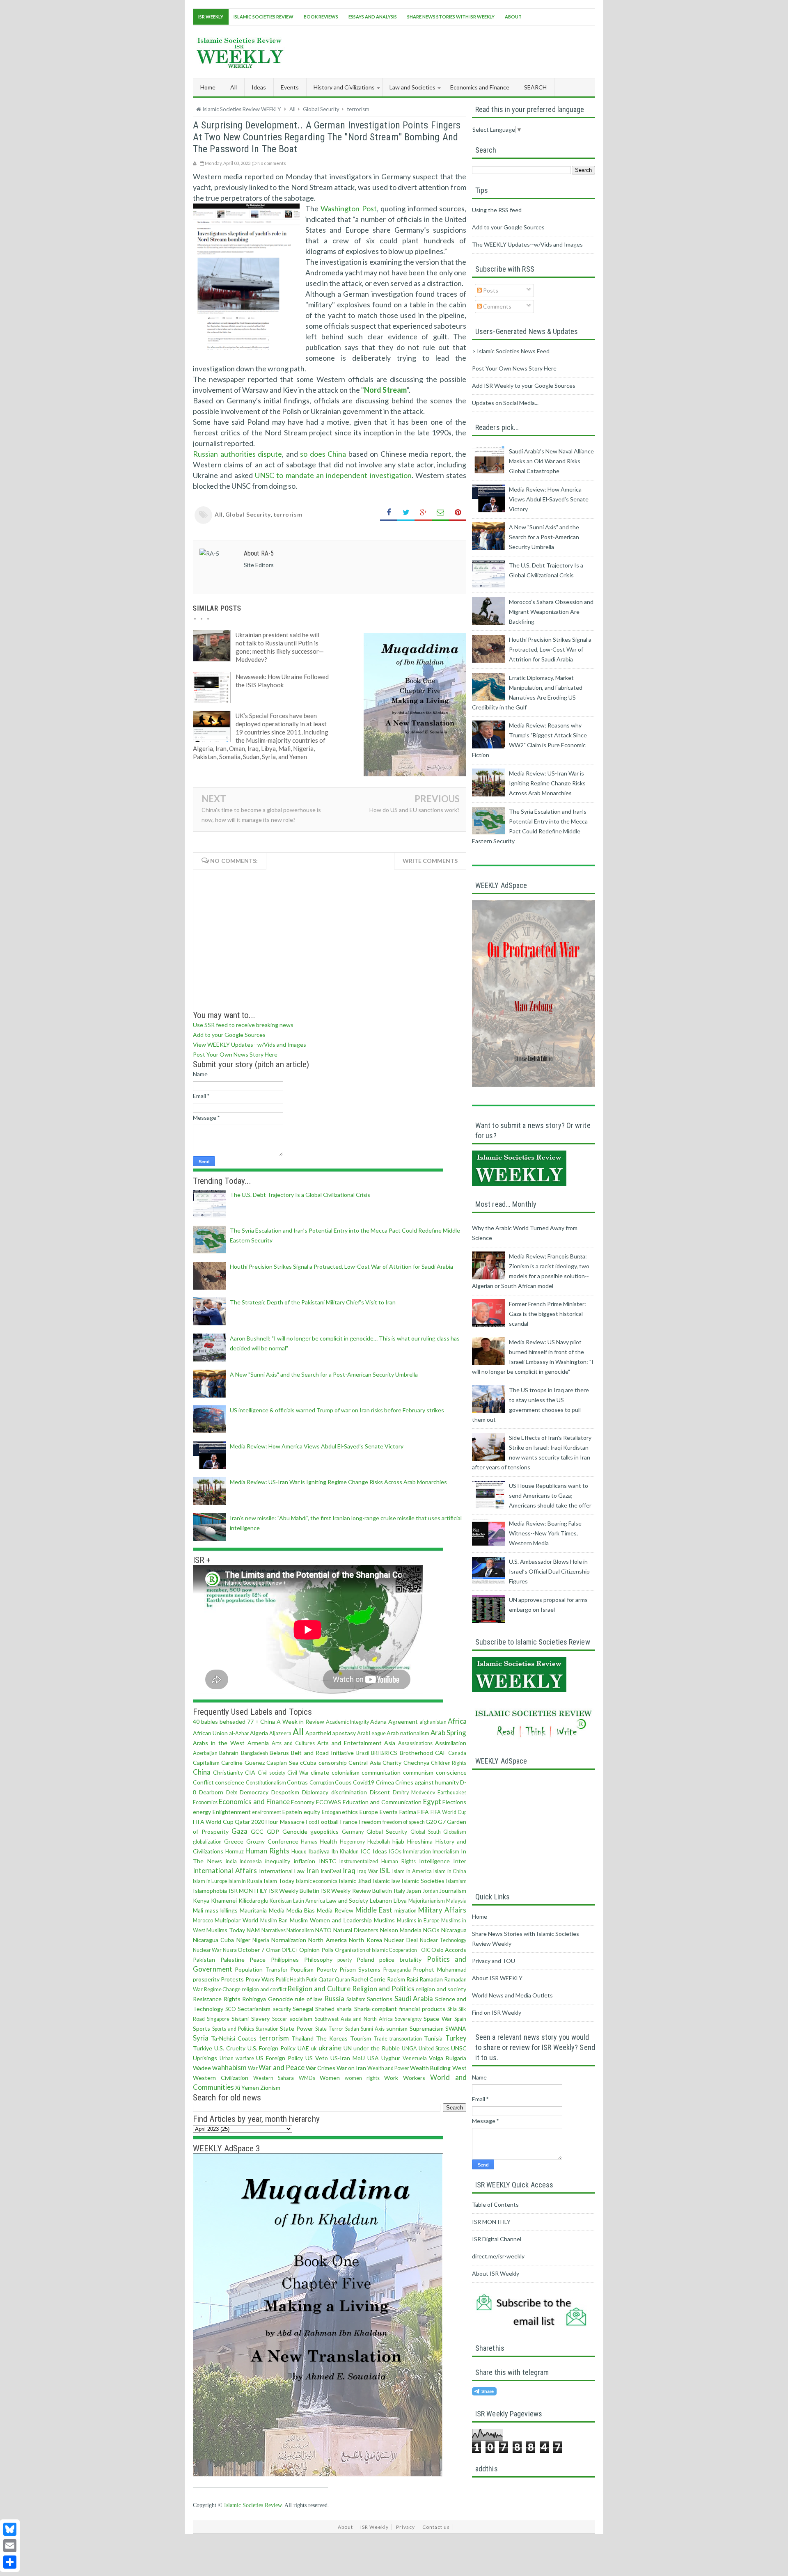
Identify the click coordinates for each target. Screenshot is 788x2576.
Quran (342, 1980)
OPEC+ (290, 1950)
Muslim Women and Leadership (331, 1920)
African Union (210, 1733)
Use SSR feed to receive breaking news (243, 1025)
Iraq (349, 1870)
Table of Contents (495, 2204)
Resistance (207, 1999)
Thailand (302, 2038)
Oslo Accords (449, 1950)
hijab (398, 1841)
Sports (202, 2028)
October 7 (251, 1950)
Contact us (436, 2527)
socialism (301, 2019)
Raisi (412, 1979)
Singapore (218, 2019)
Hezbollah (379, 1842)
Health (328, 1841)
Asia (390, 1743)
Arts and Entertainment (349, 1743)
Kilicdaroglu (253, 1900)
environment (267, 1812)
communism (418, 1772)
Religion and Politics (383, 1989)
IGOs (395, 1852)
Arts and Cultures (293, 1743)
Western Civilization (221, 2078)
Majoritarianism (427, 1901)
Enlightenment (232, 1812)
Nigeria (261, 1940)
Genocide (295, 1831)
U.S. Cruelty (230, 2048)
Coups (343, 1782)
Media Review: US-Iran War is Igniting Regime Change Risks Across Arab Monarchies (338, 1482)
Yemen (250, 2088)
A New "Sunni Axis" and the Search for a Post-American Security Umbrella (324, 1374)
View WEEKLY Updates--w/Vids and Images (250, 1044)
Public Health (290, 1980)
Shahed (325, 2009)
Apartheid (318, 1733)
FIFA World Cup (448, 1812)
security (282, 2009)
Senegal (303, 2009)
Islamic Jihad (355, 1881)
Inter (460, 1861)
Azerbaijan (205, 1753)
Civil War (298, 1773)
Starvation (267, 2029)
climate (320, 1772)
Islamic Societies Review (263, 17)
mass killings (221, 1910)
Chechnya (416, 1763)
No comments (272, 163)
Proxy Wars (260, 1979)
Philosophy (318, 1959)
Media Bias (301, 1910)
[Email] (10, 2546)
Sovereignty (408, 2019)
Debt (232, 1792)
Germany (353, 1832)
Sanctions (380, 1999)
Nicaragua (454, 1930)
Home (208, 87)
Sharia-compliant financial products (400, 2009)
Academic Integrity (347, 1722)
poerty (345, 1960)
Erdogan (331, 1812)
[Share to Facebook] (389, 513)
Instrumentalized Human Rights (378, 1861)
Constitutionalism (266, 1783)
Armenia (258, 1743)
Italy (399, 1891)
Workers (414, 2078)
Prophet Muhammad (440, 1969)
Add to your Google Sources (229, 1035)
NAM (253, 1930)
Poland (365, 1959)
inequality (278, 1861)
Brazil (363, 1753)
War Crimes (321, 2068)
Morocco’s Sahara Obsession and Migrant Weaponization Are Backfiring (551, 612)
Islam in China (450, 1871)
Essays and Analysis (373, 17)
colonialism (346, 1772)
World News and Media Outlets (512, 1995)
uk (314, 2049)
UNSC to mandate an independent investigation (333, 475)
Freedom (370, 1822)
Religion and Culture (319, 1989)
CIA (250, 1772)
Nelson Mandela (401, 1930)
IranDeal (331, 1871)
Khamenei (224, 1900)
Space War (438, 2019)
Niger (243, 1940)
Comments (497, 306)
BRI (375, 1753)
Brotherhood (416, 1753)
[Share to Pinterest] (458, 513)
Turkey (456, 2038)
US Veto (317, 2058)
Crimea (385, 1782)
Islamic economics (317, 1881)
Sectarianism (254, 2009)
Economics (205, 1802)
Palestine (233, 1959)
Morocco (203, 1921)
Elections (454, 1802)
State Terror (329, 2029)
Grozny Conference (272, 1841)
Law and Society (347, 1900)
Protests (232, 1979)
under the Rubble (377, 2048)
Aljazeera (280, 1733)
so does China (323, 454)
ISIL (385, 1870)
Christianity (228, 1772)
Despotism (285, 1792)
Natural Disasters (356, 1930)
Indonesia (251, 1861)
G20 (431, 1822)
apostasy (344, 1733)
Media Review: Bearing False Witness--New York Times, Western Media (545, 1533)
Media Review (335, 1910)
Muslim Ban (274, 1921)
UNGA (409, 2049)
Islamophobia (210, 1891)
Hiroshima (420, 1841)
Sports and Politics (233, 2029)
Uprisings (205, 2058)
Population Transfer (261, 1969)
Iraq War (368, 1871)
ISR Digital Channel (497, 2239)
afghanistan (433, 1722)
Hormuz (235, 1852)
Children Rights (449, 1763)
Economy (303, 1802)
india (231, 1861)
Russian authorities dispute (237, 454)
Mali (198, 1910)
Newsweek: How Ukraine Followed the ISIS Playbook (282, 681)
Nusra (230, 1950)
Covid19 (364, 1782)
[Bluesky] (10, 2529)
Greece (234, 1841)
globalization (207, 1842)
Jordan (431, 1891)
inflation (305, 1861)
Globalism (455, 1832)
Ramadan (431, 1979)
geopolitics (324, 1831)
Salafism (356, 1999)
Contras (297, 1782)
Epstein (292, 1812)
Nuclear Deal (401, 1940)
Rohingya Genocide (268, 1999)
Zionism (270, 2088)
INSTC (328, 1861)
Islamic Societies (423, 1881)
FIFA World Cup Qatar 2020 (229, 1822)
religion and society (441, 1989)
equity (312, 1812)
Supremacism (427, 2028)
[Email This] (440, 513)
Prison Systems (360, 1969)
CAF (441, 1753)
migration (405, 1911)
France (349, 1822)
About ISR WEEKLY (497, 1978)
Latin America (309, 1901)
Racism (396, 1979)
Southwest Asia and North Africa (354, 2019)
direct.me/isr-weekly (498, 2256)
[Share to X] (406, 513)
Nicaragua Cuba (213, 1940)
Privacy (405, 2527)
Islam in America (412, 1871)
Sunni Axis (373, 2029)
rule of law (308, 1999)
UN (348, 2048)
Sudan (352, 2029)
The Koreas (332, 2038)
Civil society (272, 1773)
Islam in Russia (245, 1881)
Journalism (453, 1891)
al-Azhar (239, 1733)
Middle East (374, 1910)
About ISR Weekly (496, 2273)
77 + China (261, 1722)
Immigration (417, 1852)
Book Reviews (321, 17)
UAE (303, 2048)
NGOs (431, 1930)
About (513, 17)
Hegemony (352, 1842)
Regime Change (222, 1989)
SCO (231, 2009)
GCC (257, 1831)
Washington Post (348, 208)
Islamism (456, 1881)
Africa (457, 1721)
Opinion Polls (316, 1950)
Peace (258, 1959)
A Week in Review (300, 1722)
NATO (323, 1930)
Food (312, 1822)
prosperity (206, 1979)
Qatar (326, 1979)
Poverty (327, 1969)
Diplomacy (315, 1792)
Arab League (371, 1733)
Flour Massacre (285, 1822)
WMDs (307, 2078)
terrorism (288, 514)
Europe (369, 1812)
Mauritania (253, 1910)
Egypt (432, 1802)
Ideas (380, 1851)
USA (373, 2058)
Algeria (259, 1733)
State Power (297, 2028)
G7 (442, 1822)
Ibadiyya (319, 1851)
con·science (451, 1772)
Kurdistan (281, 1901)
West (459, 2068)
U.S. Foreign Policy (272, 2048)
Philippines (285, 1959)
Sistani (240, 2019)
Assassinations (415, 1743)
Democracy (254, 1792)
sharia (344, 2009)
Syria (201, 2038)
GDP (273, 1831)
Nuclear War (207, 1950)
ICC (365, 1851)
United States (434, 2049)
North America (327, 1940)
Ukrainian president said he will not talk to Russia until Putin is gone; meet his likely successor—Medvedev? (280, 647)
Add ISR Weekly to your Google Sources (524, 385)
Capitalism (206, 1763)
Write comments (430, 861)
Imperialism (446, 1852)
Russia (334, 1998)
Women (330, 2078)
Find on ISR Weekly (497, 2012)
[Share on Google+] (423, 513)
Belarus (279, 1753)
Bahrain (229, 1753)
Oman (273, 1950)
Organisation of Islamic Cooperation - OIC (383, 1950)
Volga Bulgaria (448, 2058)
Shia (452, 2009)
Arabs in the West (219, 1743)
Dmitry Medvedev (414, 1792)
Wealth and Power (388, 2068)
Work (391, 2078)
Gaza (239, 1831)
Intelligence (434, 1861)
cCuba (308, 1763)
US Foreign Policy (279, 2058)
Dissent (380, 1792)
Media (277, 1910)
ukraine (330, 2048)
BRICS (389, 1753)
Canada (457, 1753)
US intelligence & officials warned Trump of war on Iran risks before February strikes (337, 1410)
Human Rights (267, 1851)
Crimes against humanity (427, 1782)
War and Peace (282, 2067)
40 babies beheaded (219, 1722)
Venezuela (415, 2058)
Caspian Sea (282, 1763)
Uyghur (391, 2058)
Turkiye (203, 2048)
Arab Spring (448, 1733)
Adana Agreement (394, 1722)
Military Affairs (442, 1910)
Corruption (322, 1783)
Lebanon (381, 1900)
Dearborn (211, 1792)
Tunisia (433, 2038)
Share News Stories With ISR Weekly (451, 17)
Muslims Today (226, 1930)
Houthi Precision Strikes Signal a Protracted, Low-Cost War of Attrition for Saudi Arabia (341, 1266)
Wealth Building (430, 2068)
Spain (460, 2019)
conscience (230, 1782)
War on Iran (351, 2068)
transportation (406, 2039)
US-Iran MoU (348, 2058)
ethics (350, 1812)
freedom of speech (404, 1822)
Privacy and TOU (494, 1961)
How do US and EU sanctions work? (415, 810)
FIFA (423, 1812)
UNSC (459, 2048)
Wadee (202, 2068)
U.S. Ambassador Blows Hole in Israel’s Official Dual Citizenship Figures (549, 1571)
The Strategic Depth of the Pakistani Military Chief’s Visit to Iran (313, 1302)
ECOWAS (329, 1802)
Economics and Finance (254, 1802)
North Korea (365, 1940)
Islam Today (279, 1881)
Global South (426, 1832)
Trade (380, 2039)
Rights (232, 1999)
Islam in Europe (210, 1881)
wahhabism (229, 2067)
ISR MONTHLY (248, 1891)
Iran (313, 1870)
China (202, 1772)
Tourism (361, 2038)
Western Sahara (274, 2078)
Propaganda (397, 1970)
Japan (414, 1891)
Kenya (201, 1900)
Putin (312, 1980)
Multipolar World (236, 1920)
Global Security (248, 514)
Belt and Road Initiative (322, 1753)
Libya (400, 1900)
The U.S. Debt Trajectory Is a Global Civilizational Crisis (300, 1195)
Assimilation (451, 1743)
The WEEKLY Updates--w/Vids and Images (527, 244)
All (234, 87)
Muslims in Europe (418, 1921)
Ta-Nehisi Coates (234, 2038)
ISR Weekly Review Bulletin (356, 1891)
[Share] (10, 2562)
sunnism (397, 2028)
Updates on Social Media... (505, 403)
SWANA (456, 2028)
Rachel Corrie (368, 1979)
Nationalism (300, 1930)
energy (202, 1812)
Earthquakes (452, 1792)
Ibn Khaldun (345, 1852)
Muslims (384, 1920)
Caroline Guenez (243, 1763)
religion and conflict (264, 1989)
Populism (302, 1969)
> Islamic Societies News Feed (511, 351)
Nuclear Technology (443, 1940)
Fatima (408, 1812)
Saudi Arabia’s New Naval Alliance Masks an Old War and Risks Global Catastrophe (551, 461)
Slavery (260, 2019)
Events (389, 1812)
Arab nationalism (408, 1733)
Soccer (280, 2019)
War (253, 2068)
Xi (238, 2088)
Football (328, 1822)
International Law (282, 1871)
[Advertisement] (446, 50)
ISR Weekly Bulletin (294, 1891)
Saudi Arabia (414, 1998)
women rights (362, 2078)
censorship (333, 1763)
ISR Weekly (211, 17)
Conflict (203, 1782)
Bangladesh (254, 1753)
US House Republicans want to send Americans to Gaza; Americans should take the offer (550, 1495)
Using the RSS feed (497, 210)
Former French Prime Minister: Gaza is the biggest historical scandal (547, 1314)
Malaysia (456, 1901)
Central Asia (364, 1763)
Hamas (309, 1842)
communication (381, 1772)
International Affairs (225, 1870)
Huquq (299, 1852)
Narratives (274, 1930)
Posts (490, 290)
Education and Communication (382, 1802)
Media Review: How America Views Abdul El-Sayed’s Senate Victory (317, 1446)
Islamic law (386, 1881)
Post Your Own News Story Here (235, 1054)
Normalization (289, 1940)
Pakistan (204, 1959)
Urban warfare (237, 2058)
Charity (392, 1763)
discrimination (349, 1792)
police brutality (400, 1959)
